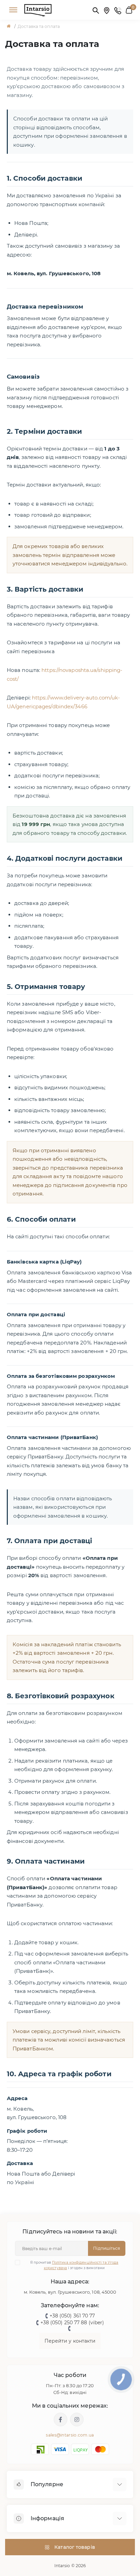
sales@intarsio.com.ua (70, 2435)
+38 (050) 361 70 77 (72, 2316)
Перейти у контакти (70, 2341)
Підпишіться (107, 2248)
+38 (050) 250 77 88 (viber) (72, 2323)
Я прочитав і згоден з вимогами (74, 2265)
